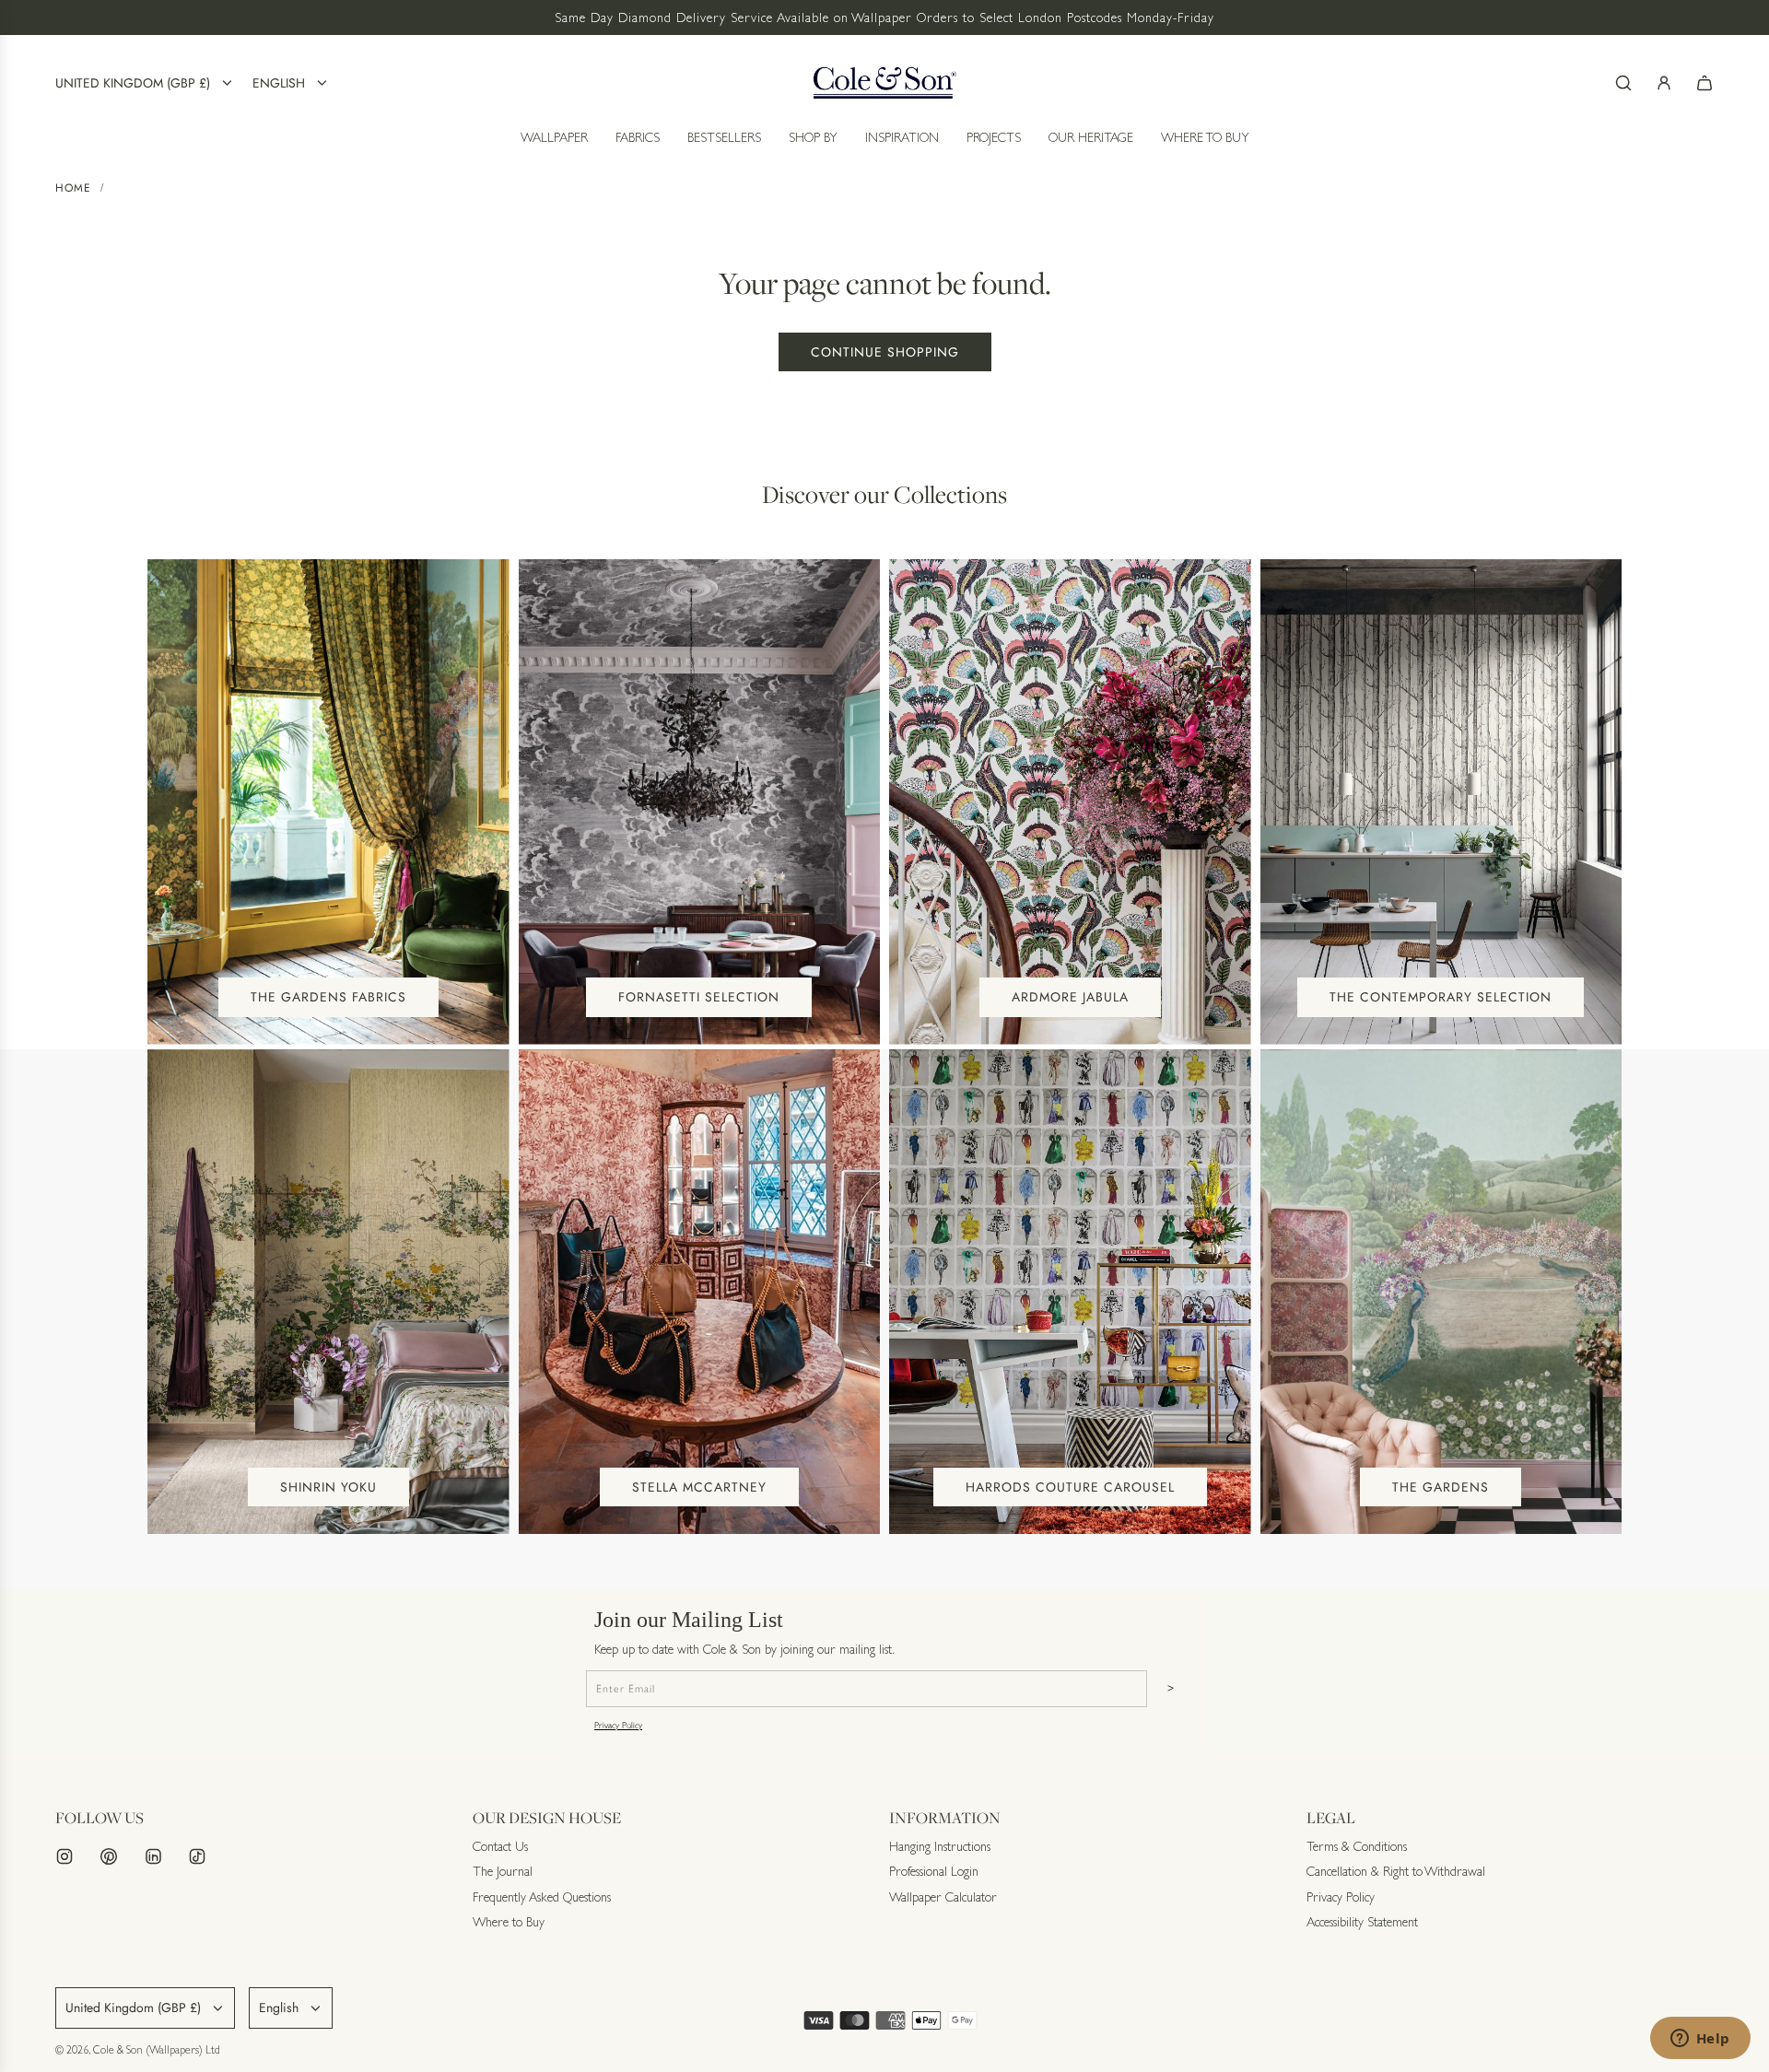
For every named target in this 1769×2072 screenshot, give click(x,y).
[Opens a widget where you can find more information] (1700, 2040)
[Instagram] (64, 1856)
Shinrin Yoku (328, 1487)
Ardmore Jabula (1070, 997)
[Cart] (1705, 83)
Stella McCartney (699, 1487)
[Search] (1623, 83)
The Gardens (1441, 1487)
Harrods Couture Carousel (1070, 1487)
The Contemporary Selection (1441, 997)
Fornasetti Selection (699, 997)
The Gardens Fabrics (328, 997)
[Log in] (1664, 83)
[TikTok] (197, 1856)
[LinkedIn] (153, 1856)
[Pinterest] (109, 1856)
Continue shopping (885, 352)
